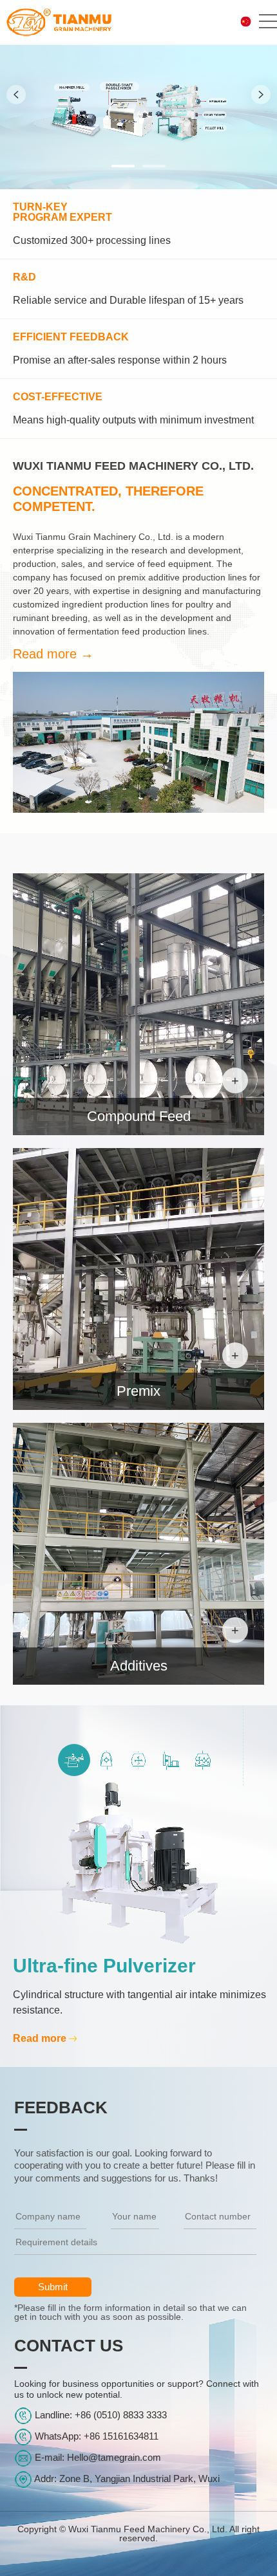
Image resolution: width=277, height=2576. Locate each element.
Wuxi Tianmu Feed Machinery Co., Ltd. (133, 486)
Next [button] (261, 95)
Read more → (53, 654)
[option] (138, 95)
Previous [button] (16, 95)
